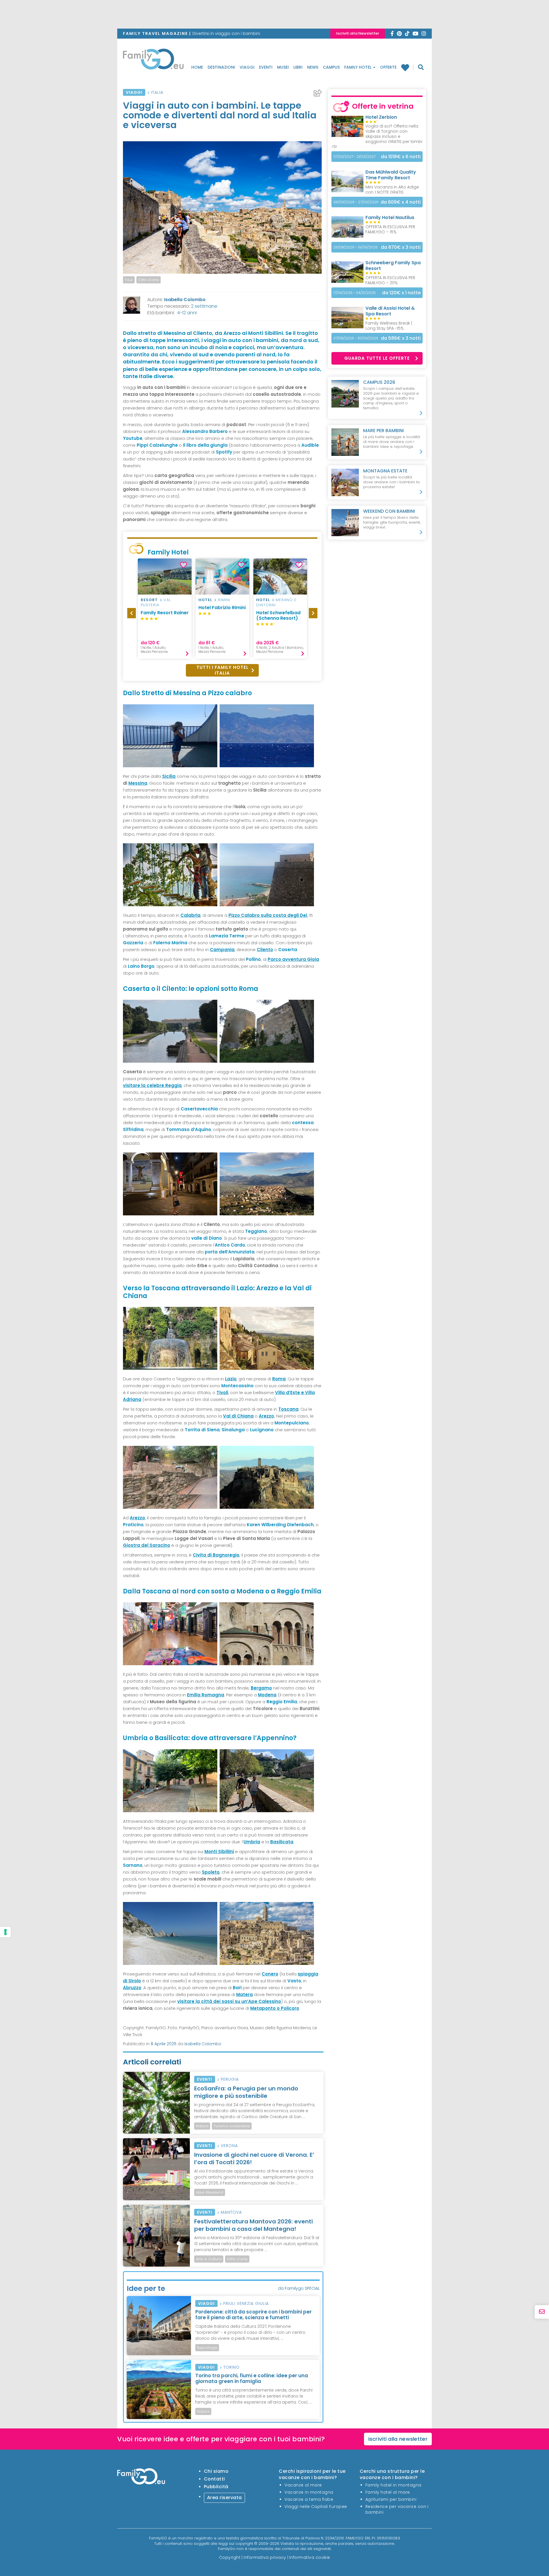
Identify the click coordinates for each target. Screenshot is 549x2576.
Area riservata (224, 2498)
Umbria (252, 1842)
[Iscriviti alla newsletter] (542, 2312)
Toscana (288, 1409)
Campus (331, 67)
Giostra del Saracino (147, 1545)
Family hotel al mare (388, 2492)
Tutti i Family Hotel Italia (222, 670)
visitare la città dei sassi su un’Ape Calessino (229, 2001)
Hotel (205, 600)
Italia (157, 92)
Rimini (224, 600)
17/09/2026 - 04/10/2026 (355, 293)
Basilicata (282, 1842)
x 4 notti (401, 202)
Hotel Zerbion (381, 117)
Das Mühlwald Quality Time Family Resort (391, 175)
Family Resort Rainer (165, 613)
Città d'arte (149, 280)
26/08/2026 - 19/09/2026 (356, 247)
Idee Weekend (210, 2192)
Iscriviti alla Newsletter (358, 33)
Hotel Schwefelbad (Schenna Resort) (278, 615)
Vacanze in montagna (309, 2492)
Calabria (190, 915)
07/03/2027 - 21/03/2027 (354, 157)
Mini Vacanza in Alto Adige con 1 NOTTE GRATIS (392, 190)
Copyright (230, 2557)
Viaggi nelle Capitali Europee (316, 2507)
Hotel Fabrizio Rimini (222, 608)
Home (197, 67)
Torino (231, 2367)
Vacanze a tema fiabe (309, 2499)
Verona (229, 2146)
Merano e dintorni (276, 602)
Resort (149, 600)
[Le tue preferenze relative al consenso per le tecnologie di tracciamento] (5, 1932)
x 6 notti (401, 157)
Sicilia (169, 776)
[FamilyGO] (153, 61)
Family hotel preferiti (407, 67)
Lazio (231, 1379)
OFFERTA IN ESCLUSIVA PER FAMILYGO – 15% (390, 229)
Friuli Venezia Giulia (246, 2303)
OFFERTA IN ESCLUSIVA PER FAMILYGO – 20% (390, 280)
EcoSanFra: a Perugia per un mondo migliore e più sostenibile (246, 2092)
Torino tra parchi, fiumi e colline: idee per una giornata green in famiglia (252, 2378)
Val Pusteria (156, 602)
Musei (283, 67)
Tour (129, 280)
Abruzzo (132, 1988)
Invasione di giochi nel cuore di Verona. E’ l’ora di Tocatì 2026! (254, 2158)
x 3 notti (401, 247)
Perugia (230, 2079)
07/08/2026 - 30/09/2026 (356, 338)
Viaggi (247, 67)
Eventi (266, 67)
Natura (202, 2126)
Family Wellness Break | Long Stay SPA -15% (389, 326)
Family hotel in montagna (393, 2485)
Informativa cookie (310, 2557)
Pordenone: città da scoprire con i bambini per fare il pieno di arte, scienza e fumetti (253, 2315)
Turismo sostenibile (232, 2126)
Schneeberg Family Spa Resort (393, 266)
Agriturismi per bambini (391, 2499)
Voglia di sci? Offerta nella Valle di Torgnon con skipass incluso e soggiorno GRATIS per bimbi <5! (377, 136)
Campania (222, 950)
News (313, 67)
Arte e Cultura (209, 2259)
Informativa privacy (265, 2557)
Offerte (388, 67)
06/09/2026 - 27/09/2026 (356, 202)
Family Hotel (358, 67)
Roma (279, 1379)
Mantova (231, 2212)
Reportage (207, 2348)
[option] (165, 609)
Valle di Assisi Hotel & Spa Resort (390, 311)
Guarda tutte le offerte (377, 358)
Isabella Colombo (185, 300)
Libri (298, 67)
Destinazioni (221, 67)
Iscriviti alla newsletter (398, 2439)
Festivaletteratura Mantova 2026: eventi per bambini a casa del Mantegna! (253, 2225)
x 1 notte (401, 293)
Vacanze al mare (303, 2485)
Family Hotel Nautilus (390, 217)
